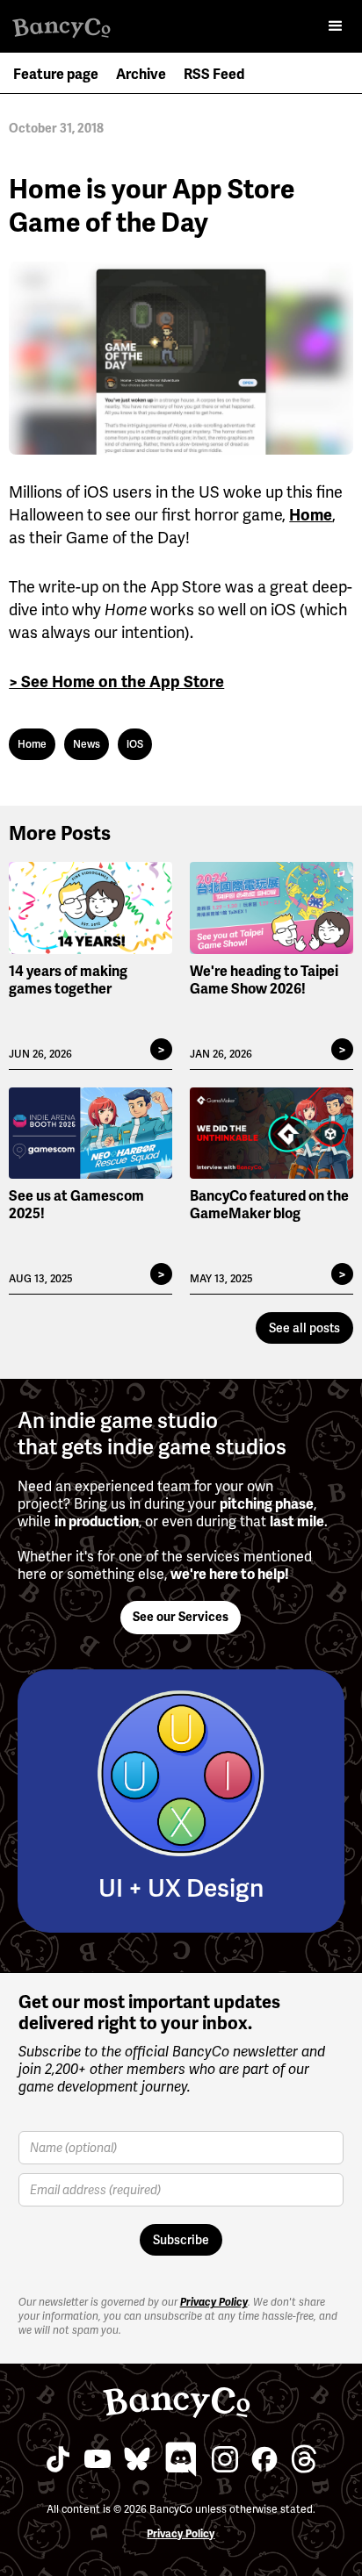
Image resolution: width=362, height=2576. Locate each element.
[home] (70, 21)
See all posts (304, 1328)
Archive (141, 75)
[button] (336, 26)
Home (311, 515)
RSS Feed (214, 75)
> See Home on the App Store (116, 682)
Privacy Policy (214, 2302)
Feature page (56, 75)
